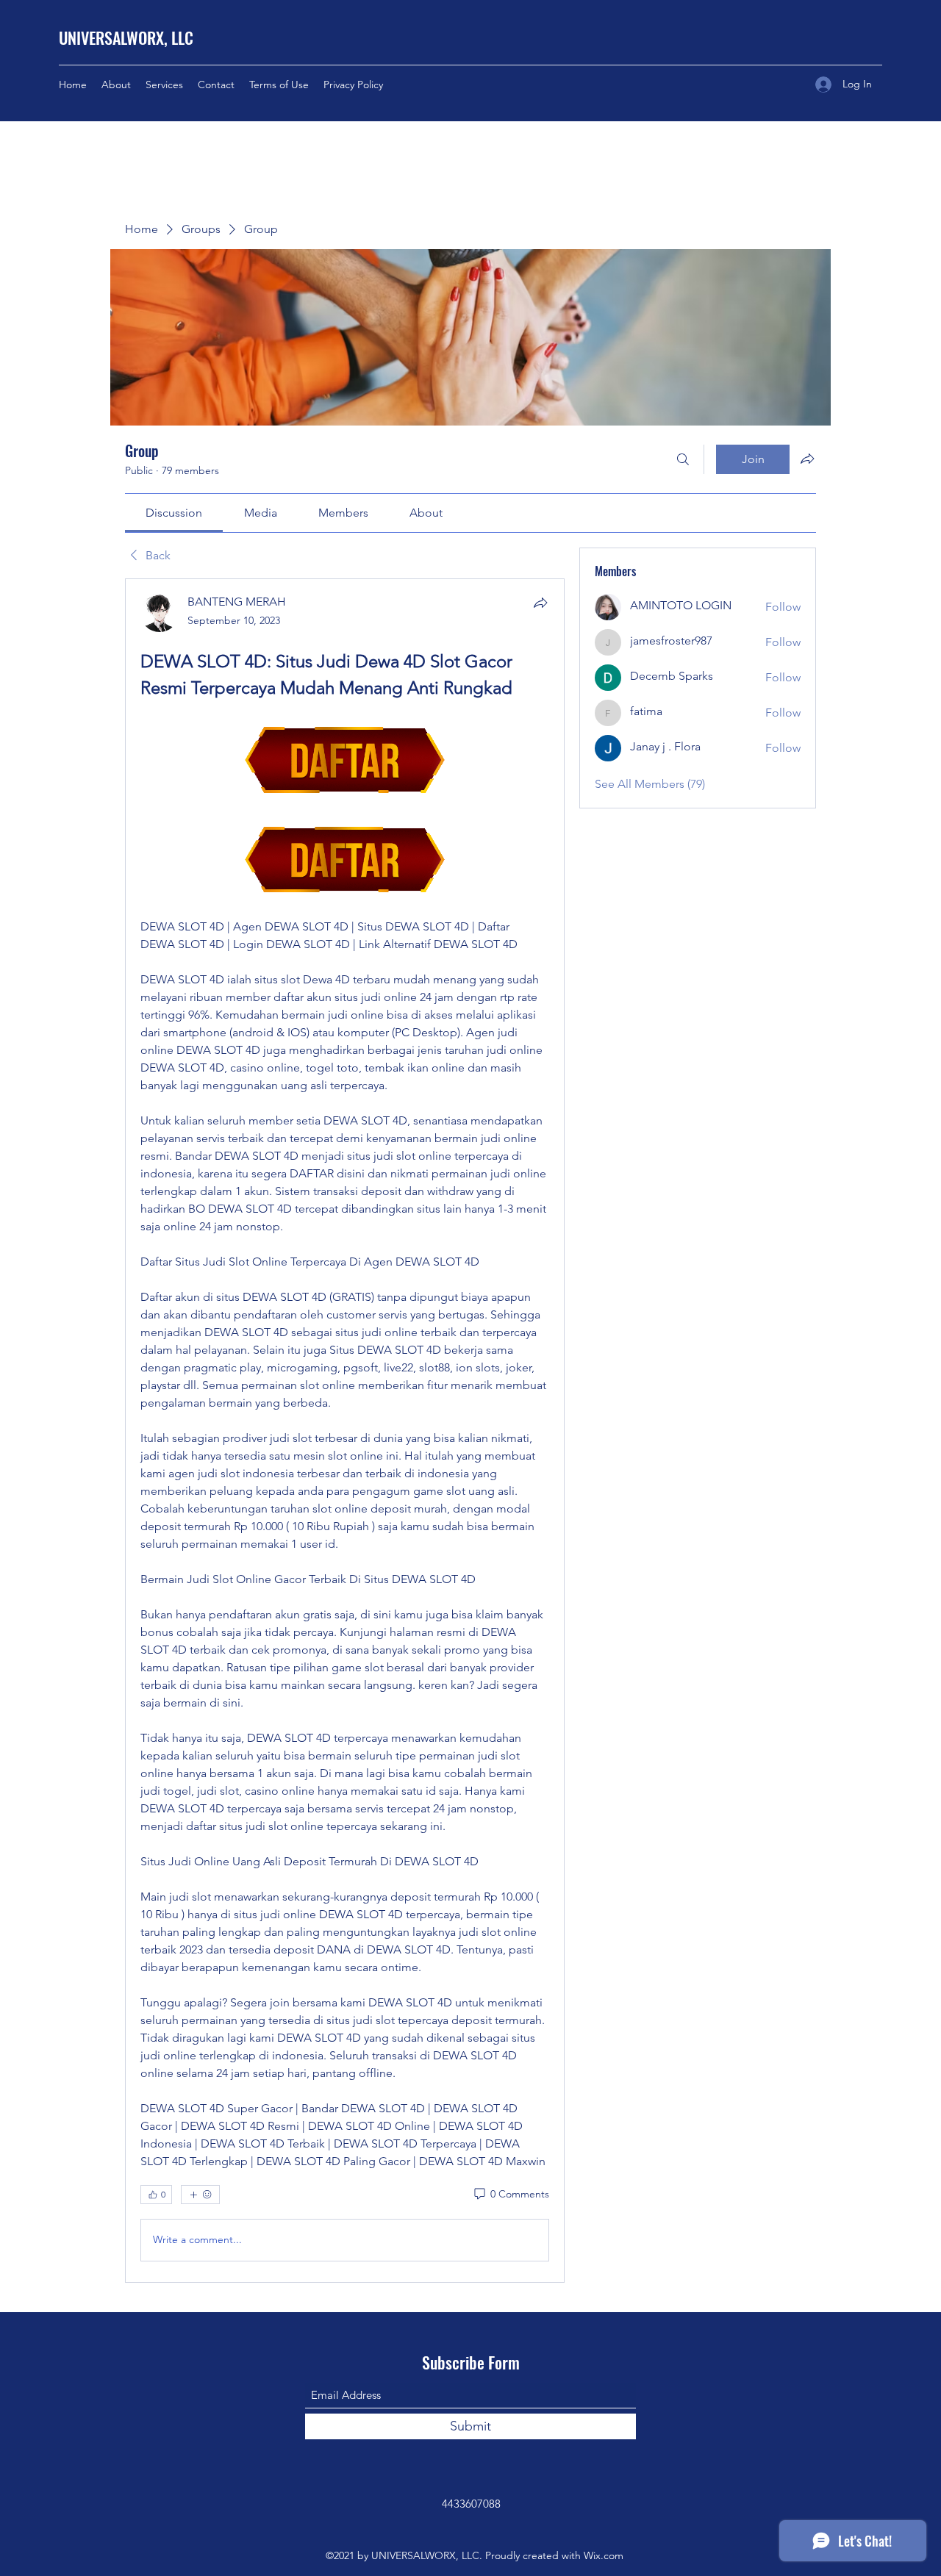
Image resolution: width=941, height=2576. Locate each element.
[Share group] (807, 459)
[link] (174, 513)
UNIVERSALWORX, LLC (126, 37)
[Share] (540, 603)
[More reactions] (200, 2195)
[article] (345, 1430)
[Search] (683, 459)
